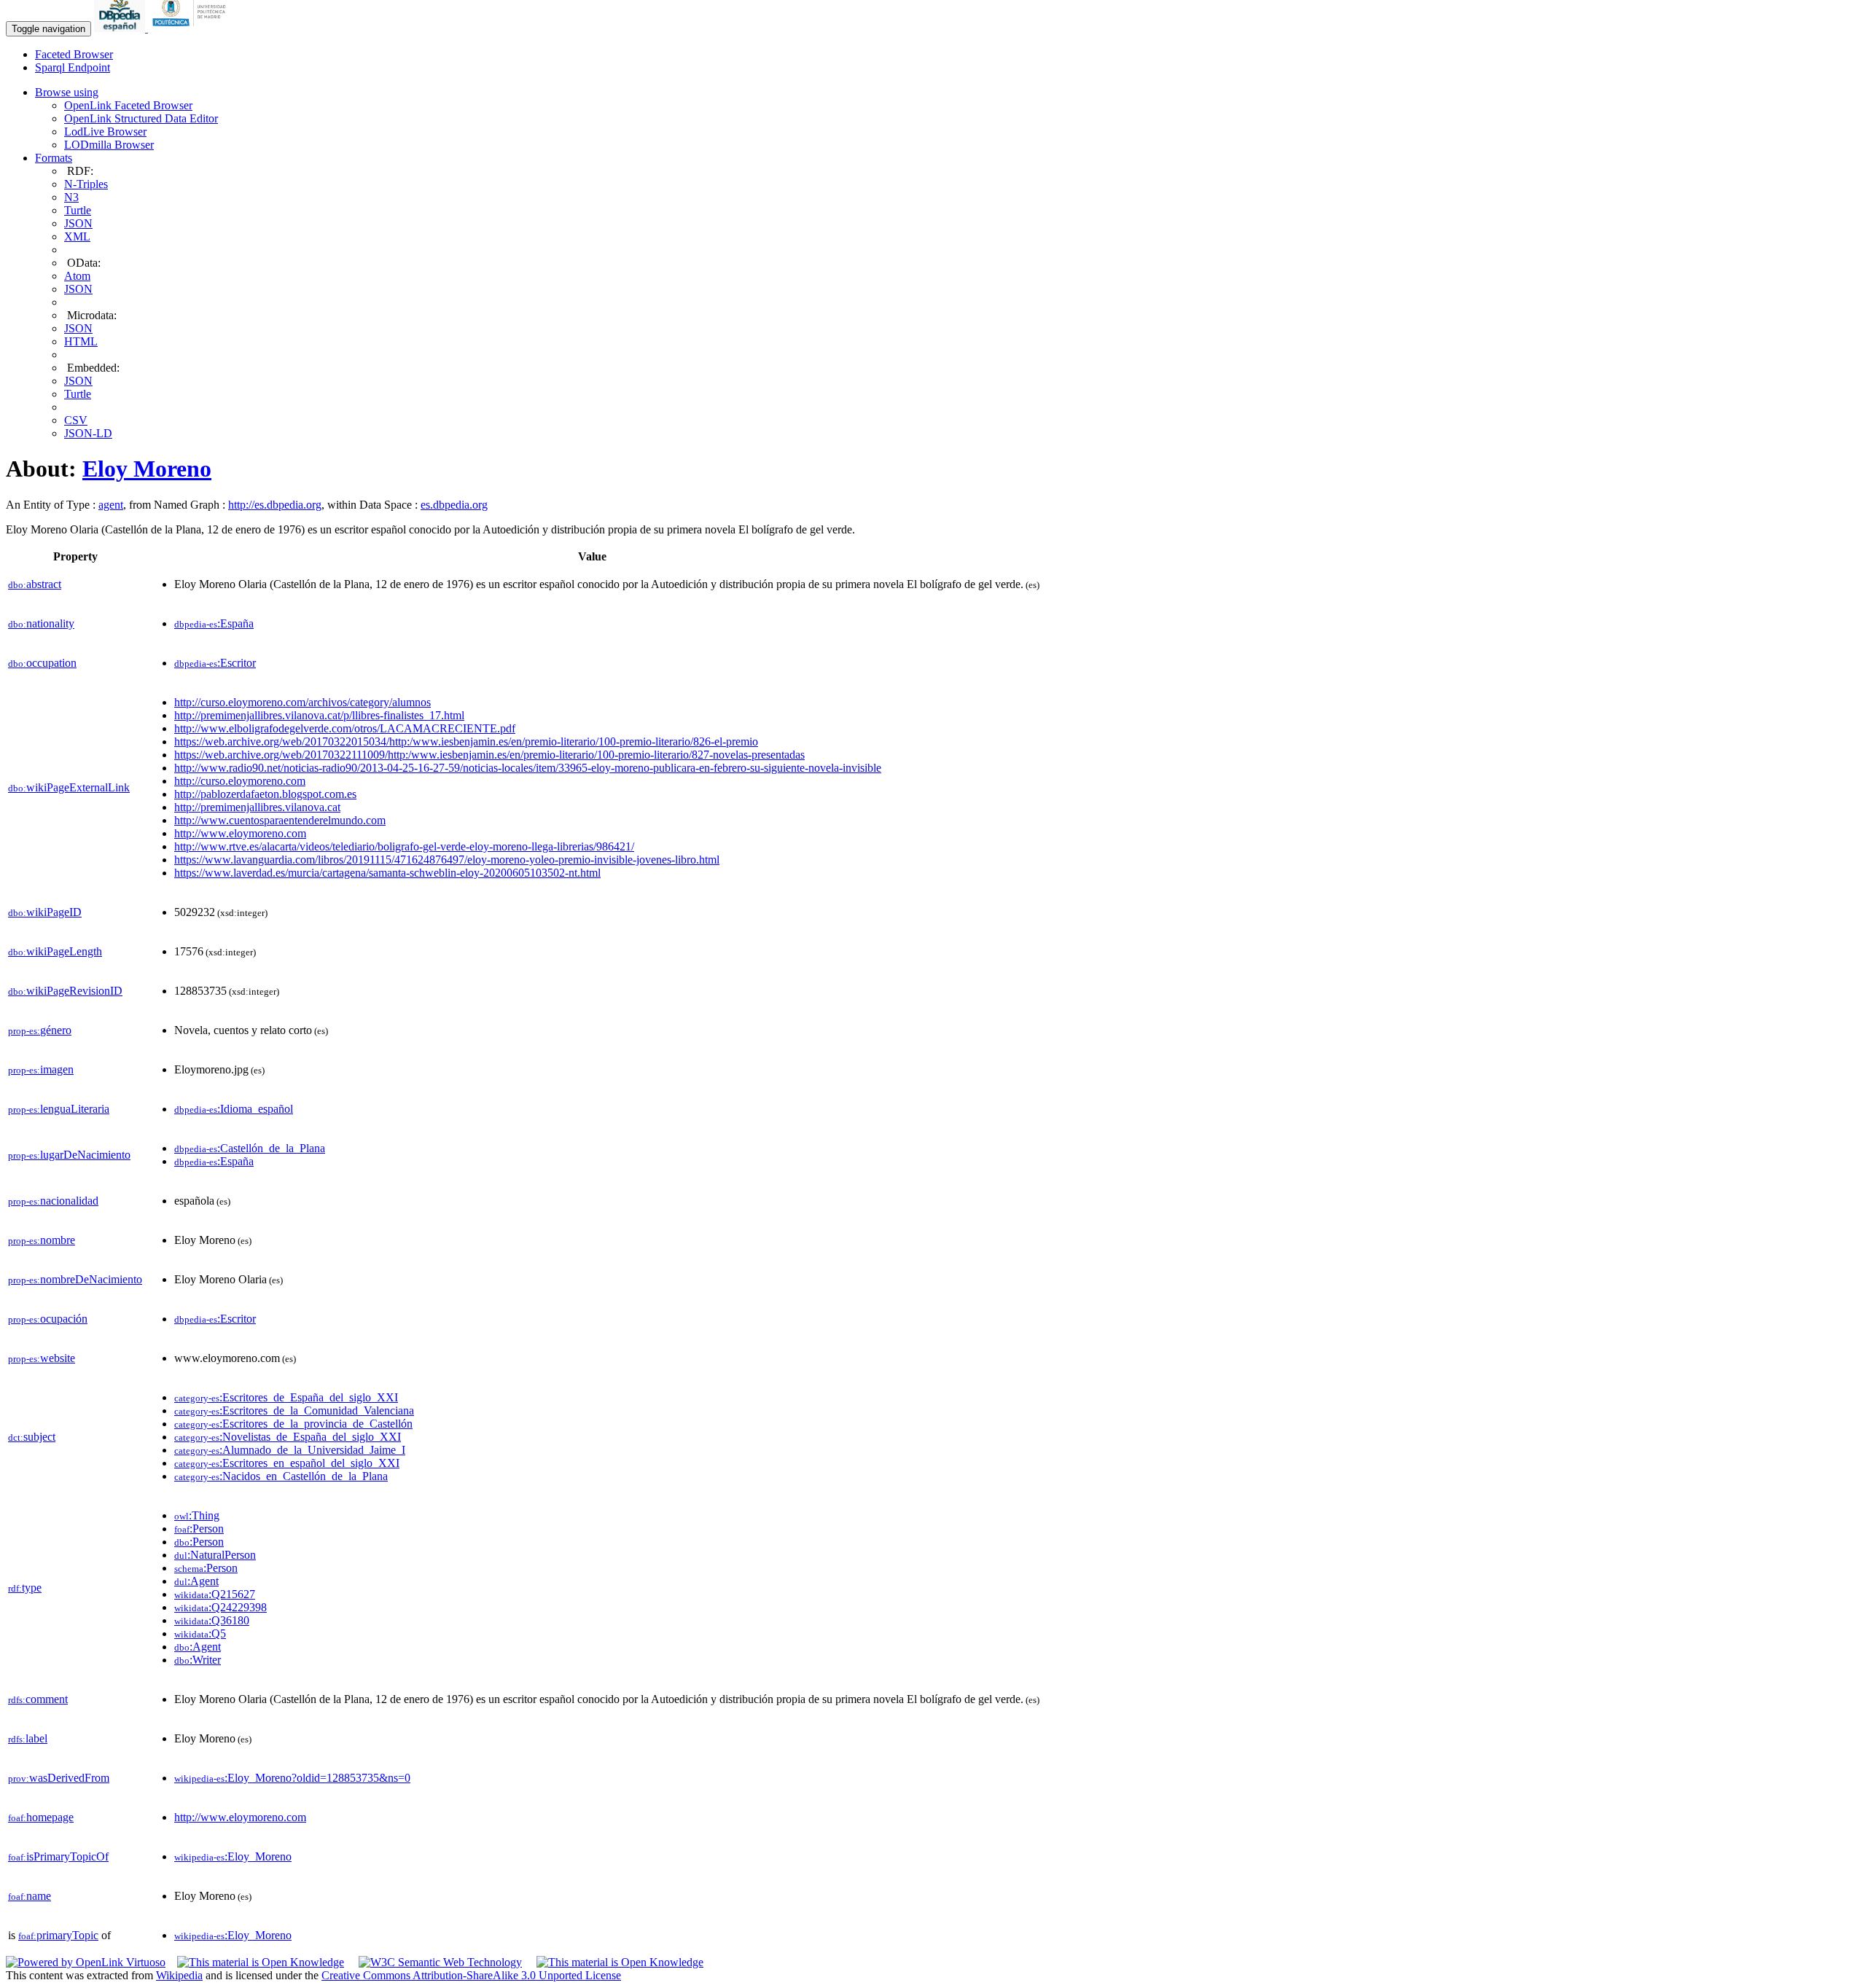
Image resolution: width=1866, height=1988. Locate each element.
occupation (42, 663)
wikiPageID (45, 912)
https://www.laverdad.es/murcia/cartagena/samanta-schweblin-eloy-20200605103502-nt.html (387, 873)
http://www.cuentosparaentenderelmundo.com (280, 820)
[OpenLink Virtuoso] (86, 1962)
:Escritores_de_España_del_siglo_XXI (286, 1397)
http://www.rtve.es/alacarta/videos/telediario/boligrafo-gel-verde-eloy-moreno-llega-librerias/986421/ (404, 846)
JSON (78, 223)
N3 (71, 197)
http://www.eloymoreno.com (240, 833)
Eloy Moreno (147, 469)
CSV (76, 420)
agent (111, 505)
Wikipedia (179, 1975)
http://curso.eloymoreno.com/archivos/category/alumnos (302, 702)
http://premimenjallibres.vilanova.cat (257, 807)
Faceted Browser (74, 54)
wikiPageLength (55, 951)
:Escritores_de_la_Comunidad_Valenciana (294, 1410)
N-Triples (86, 184)
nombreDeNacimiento (75, 1279)
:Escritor (215, 663)
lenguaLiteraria (59, 1109)
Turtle (78, 210)
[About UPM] (192, 28)
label (28, 1738)
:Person (199, 1529)
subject (32, 1437)
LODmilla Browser (109, 145)
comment (38, 1699)
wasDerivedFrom (59, 1778)
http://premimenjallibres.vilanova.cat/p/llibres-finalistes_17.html (319, 715)
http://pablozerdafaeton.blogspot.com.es (265, 794)
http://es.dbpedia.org (275, 505)
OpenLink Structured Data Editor (141, 118)
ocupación (48, 1319)
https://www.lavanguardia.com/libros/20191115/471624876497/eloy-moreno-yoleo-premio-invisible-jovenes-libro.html (447, 860)
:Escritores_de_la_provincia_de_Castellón (293, 1424)
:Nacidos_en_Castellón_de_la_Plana (281, 1476)
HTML (81, 341)
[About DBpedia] (121, 28)
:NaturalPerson (215, 1555)
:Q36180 (212, 1620)
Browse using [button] (67, 92)
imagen (41, 1069)
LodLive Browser (105, 132)
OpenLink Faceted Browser (128, 105)
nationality (41, 623)
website (42, 1358)
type (25, 1588)
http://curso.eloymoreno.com (240, 781)
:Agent (196, 1581)
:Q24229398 (220, 1607)
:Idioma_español (234, 1109)
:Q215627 (215, 1594)
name (30, 1896)
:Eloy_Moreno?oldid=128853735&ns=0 (292, 1778)
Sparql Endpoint (73, 67)
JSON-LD (88, 433)
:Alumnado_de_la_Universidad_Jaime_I (290, 1450)
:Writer (198, 1660)
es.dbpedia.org (454, 505)
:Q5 (200, 1633)
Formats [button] (54, 158)
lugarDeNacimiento (69, 1155)
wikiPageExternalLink (69, 787)
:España (214, 623)
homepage (41, 1817)
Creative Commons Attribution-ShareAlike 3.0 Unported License (471, 1975)
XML (77, 236)
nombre (42, 1240)
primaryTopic (58, 1935)
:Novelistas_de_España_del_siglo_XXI (288, 1437)
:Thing (197, 1515)
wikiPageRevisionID (65, 991)
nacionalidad (53, 1201)
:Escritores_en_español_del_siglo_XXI (287, 1463)
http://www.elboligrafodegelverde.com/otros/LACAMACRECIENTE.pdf (345, 728)
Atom (77, 276)
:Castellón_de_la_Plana (250, 1148)
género (40, 1030)
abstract (35, 584)
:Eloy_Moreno (233, 1856)
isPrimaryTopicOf (58, 1856)
